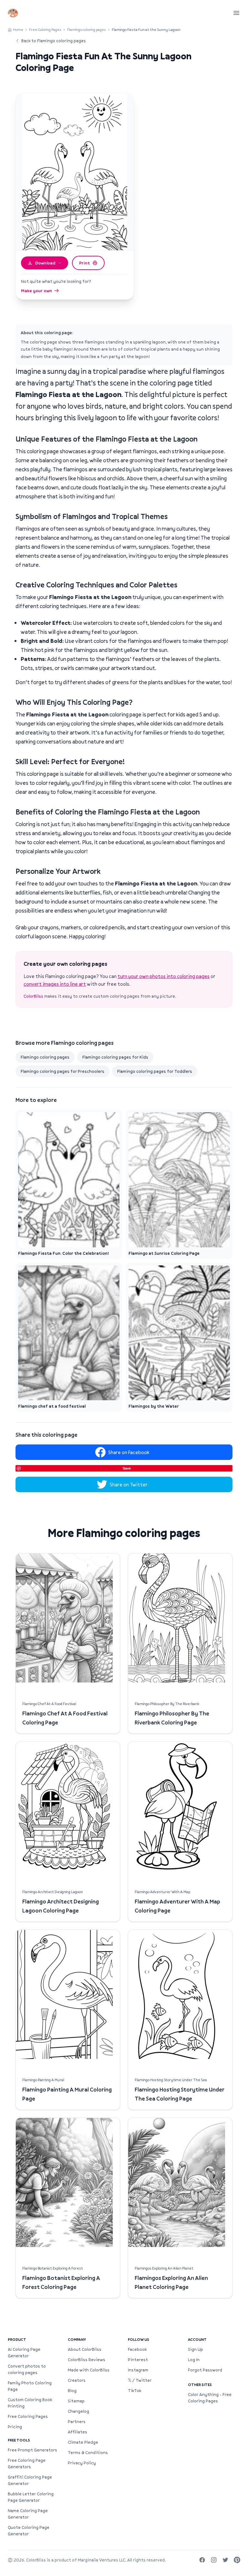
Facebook (137, 2349)
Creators (77, 2380)
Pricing (15, 2427)
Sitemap (76, 2401)
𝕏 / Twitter (140, 2380)
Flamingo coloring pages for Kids (115, 1057)
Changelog (78, 2411)
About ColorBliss (85, 2349)
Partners (77, 2421)
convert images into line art (55, 984)
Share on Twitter (129, 1484)
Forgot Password (205, 2370)
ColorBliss (33, 996)
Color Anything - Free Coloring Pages (210, 2398)
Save (127, 1468)
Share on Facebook (129, 1452)
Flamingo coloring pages (87, 30)
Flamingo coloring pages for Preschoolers (62, 1071)
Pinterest (138, 2360)
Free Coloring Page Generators (27, 2463)
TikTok (134, 2391)
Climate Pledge (83, 2442)
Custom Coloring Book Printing (30, 2403)
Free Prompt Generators (32, 2450)
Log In (194, 2360)
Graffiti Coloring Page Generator (30, 2480)
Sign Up (196, 2349)
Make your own (36, 291)
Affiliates (77, 2432)
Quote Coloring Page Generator (29, 2531)
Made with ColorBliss (89, 2370)
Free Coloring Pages (45, 30)
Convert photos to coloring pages (27, 2369)
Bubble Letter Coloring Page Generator (31, 2497)
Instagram (138, 2370)
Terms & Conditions (88, 2452)
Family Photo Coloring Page (30, 2386)
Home (18, 30)
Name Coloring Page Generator (28, 2514)
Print (84, 263)
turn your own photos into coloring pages (164, 976)
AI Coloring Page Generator (24, 2352)
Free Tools (19, 2440)
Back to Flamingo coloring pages (54, 41)
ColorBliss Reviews (87, 2360)
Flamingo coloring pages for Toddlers (155, 1071)
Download (45, 263)
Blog (72, 2391)
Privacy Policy (82, 2463)
